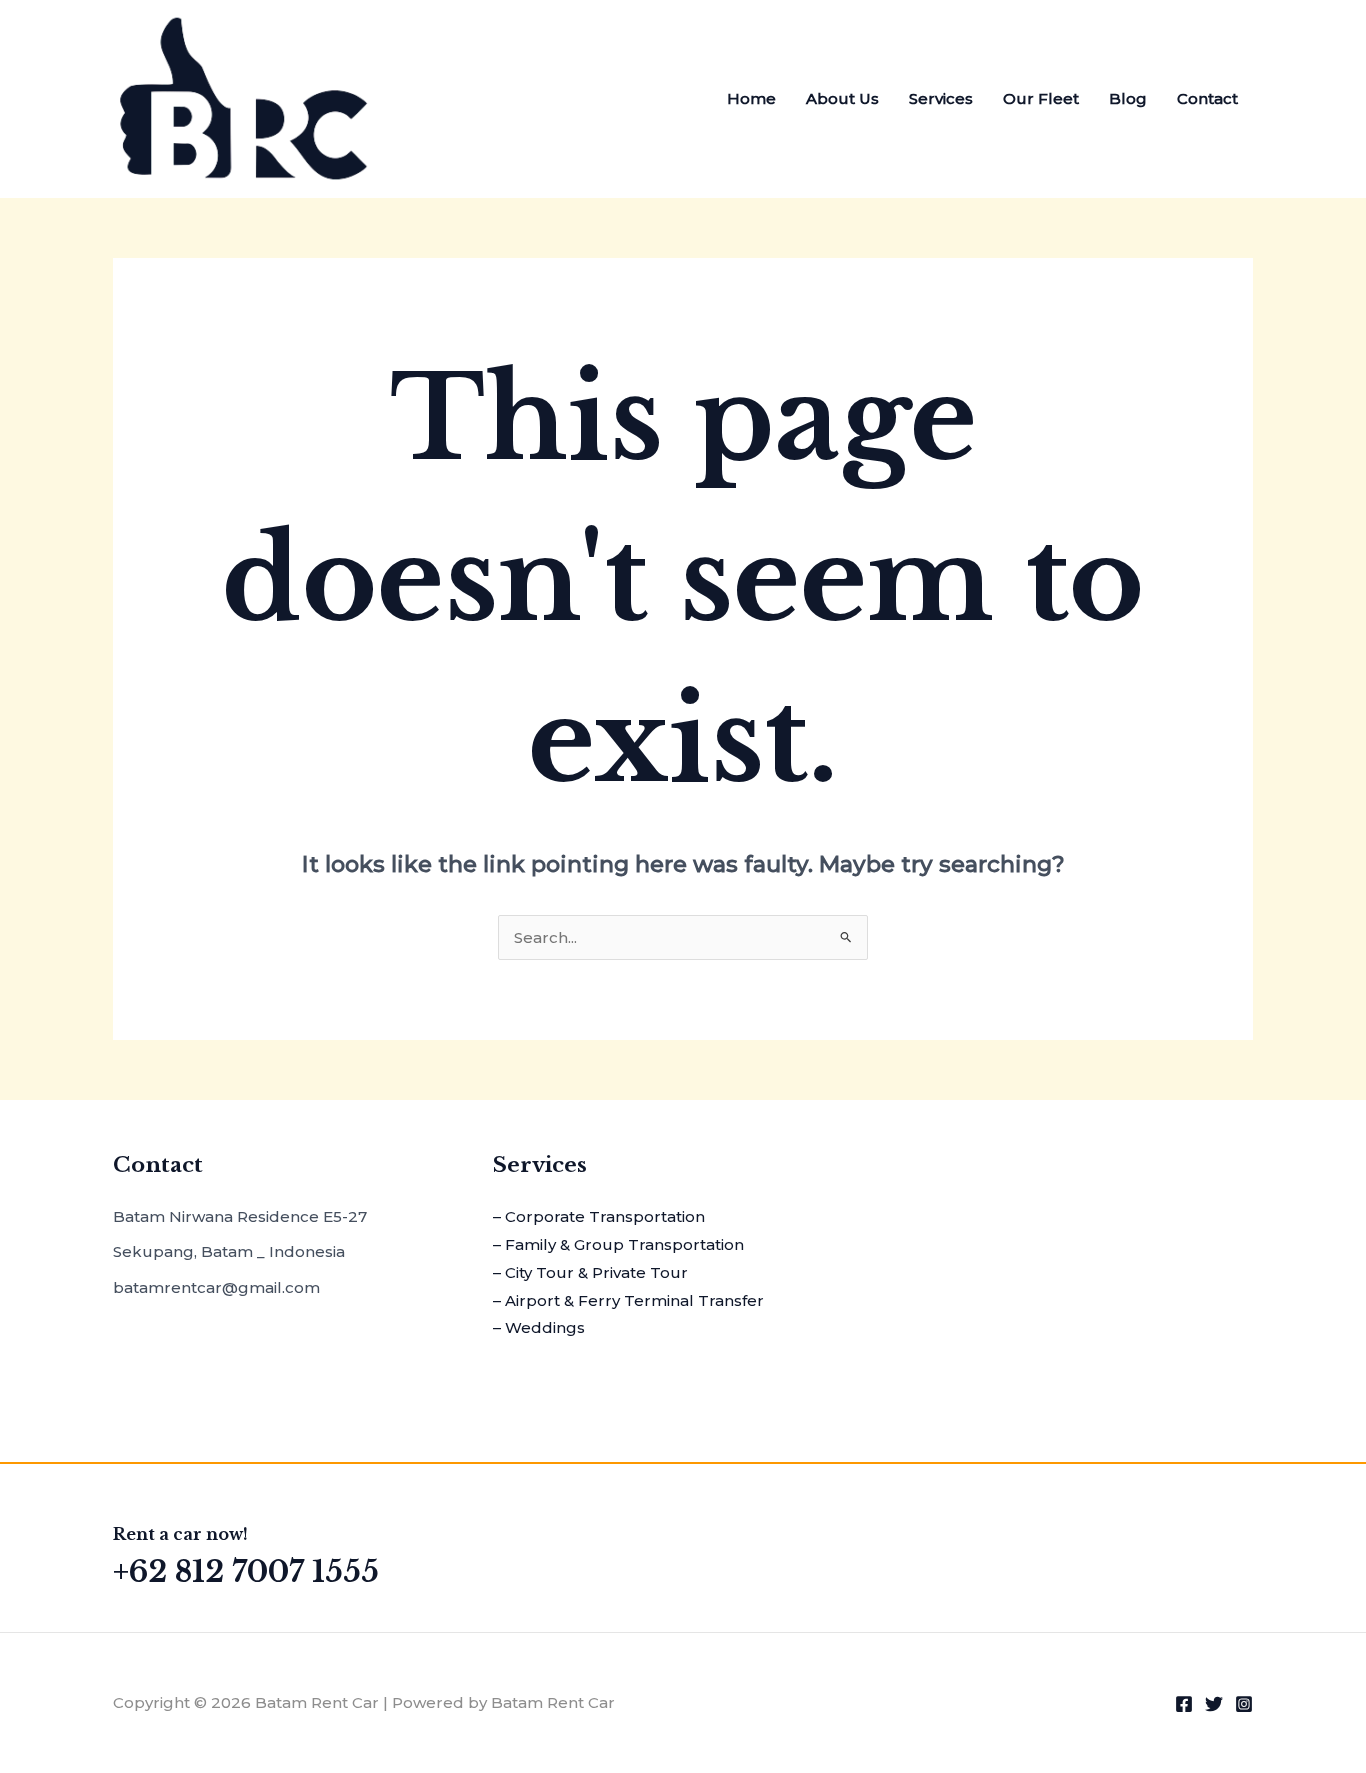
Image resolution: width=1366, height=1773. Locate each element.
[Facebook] (1184, 1704)
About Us (842, 98)
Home (751, 98)
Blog (1128, 98)
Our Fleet (1041, 98)
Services (941, 98)
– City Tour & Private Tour (590, 1272)
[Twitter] (1214, 1704)
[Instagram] (1244, 1704)
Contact (1207, 98)
